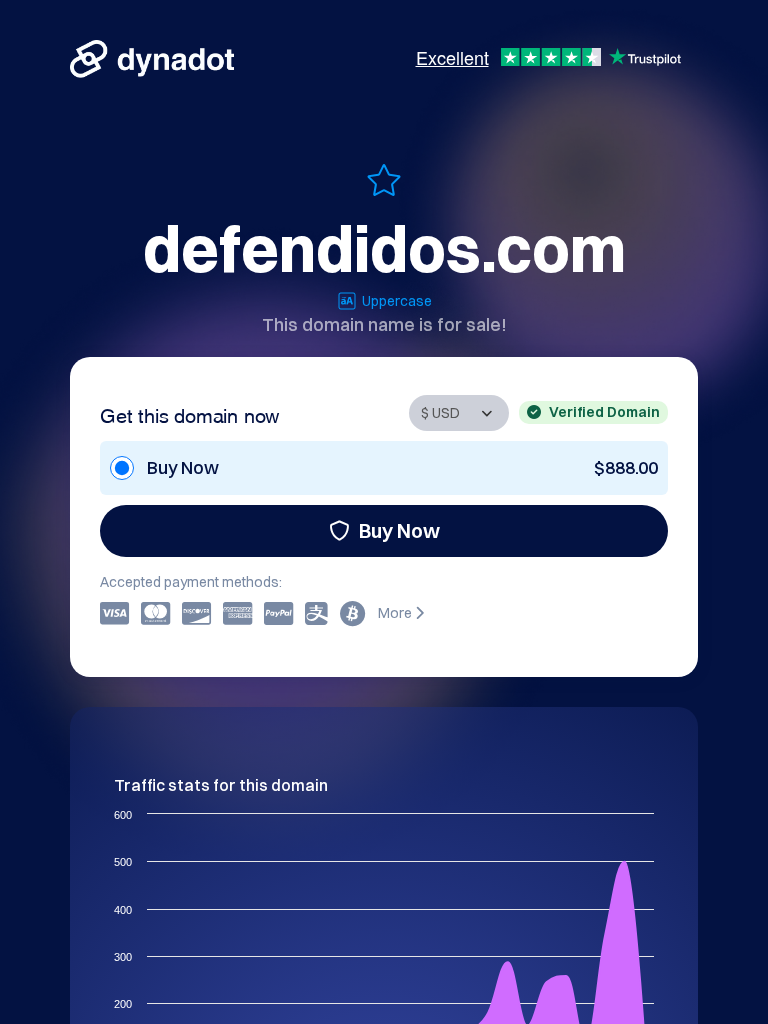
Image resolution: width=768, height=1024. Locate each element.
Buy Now (399, 530)
